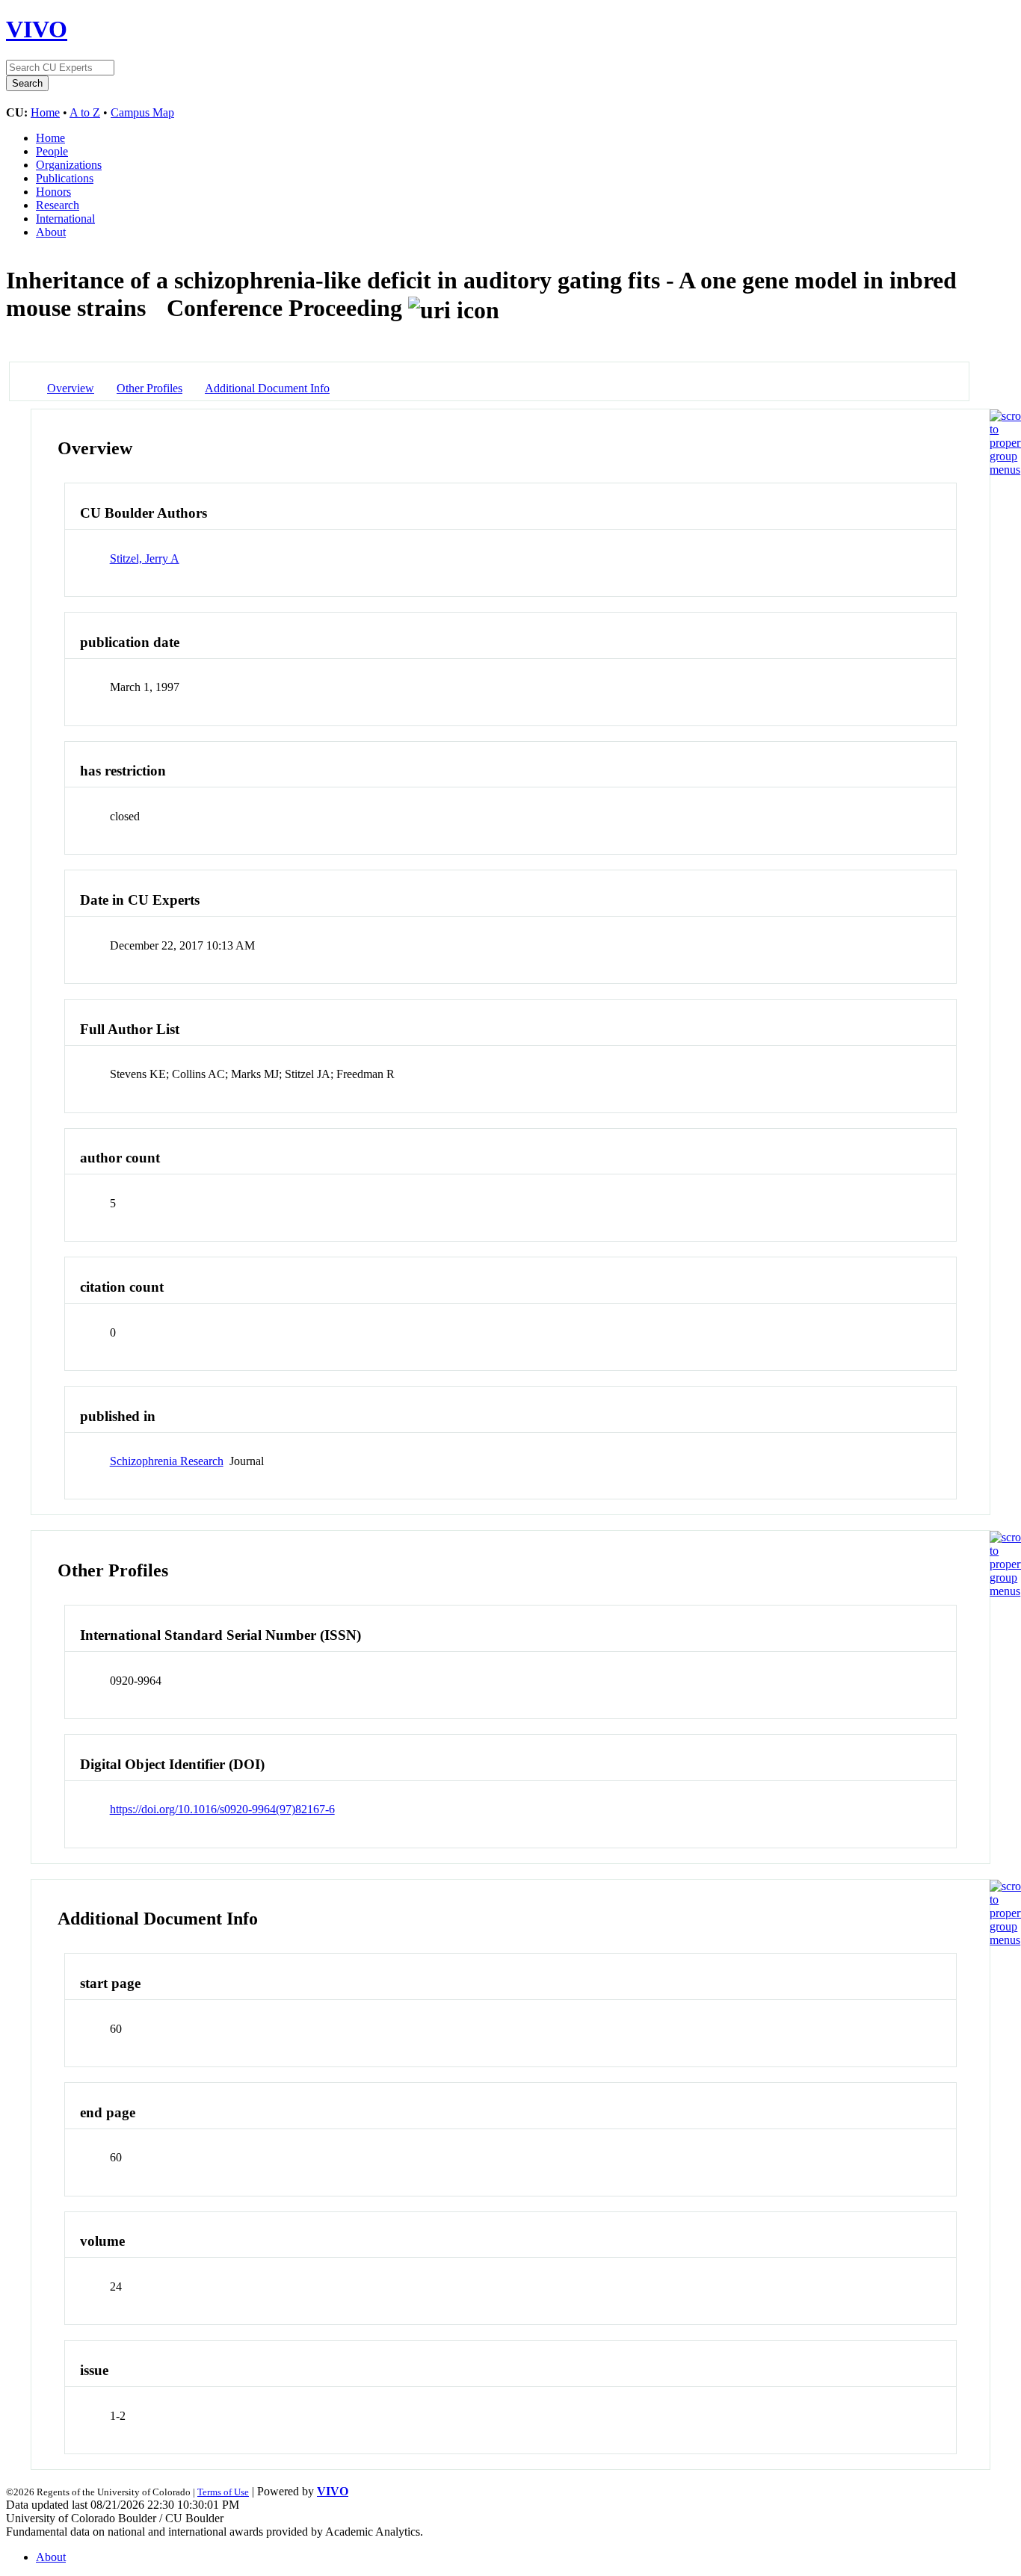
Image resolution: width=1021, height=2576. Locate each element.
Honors (53, 192)
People (52, 151)
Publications (65, 178)
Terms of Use (223, 2492)
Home (45, 112)
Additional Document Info (267, 388)
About (51, 232)
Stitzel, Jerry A (145, 558)
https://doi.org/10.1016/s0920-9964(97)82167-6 (222, 1809)
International (65, 219)
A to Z (85, 112)
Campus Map (142, 112)
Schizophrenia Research (167, 1461)
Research (58, 205)
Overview (71, 388)
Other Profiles (149, 388)
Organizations (69, 165)
